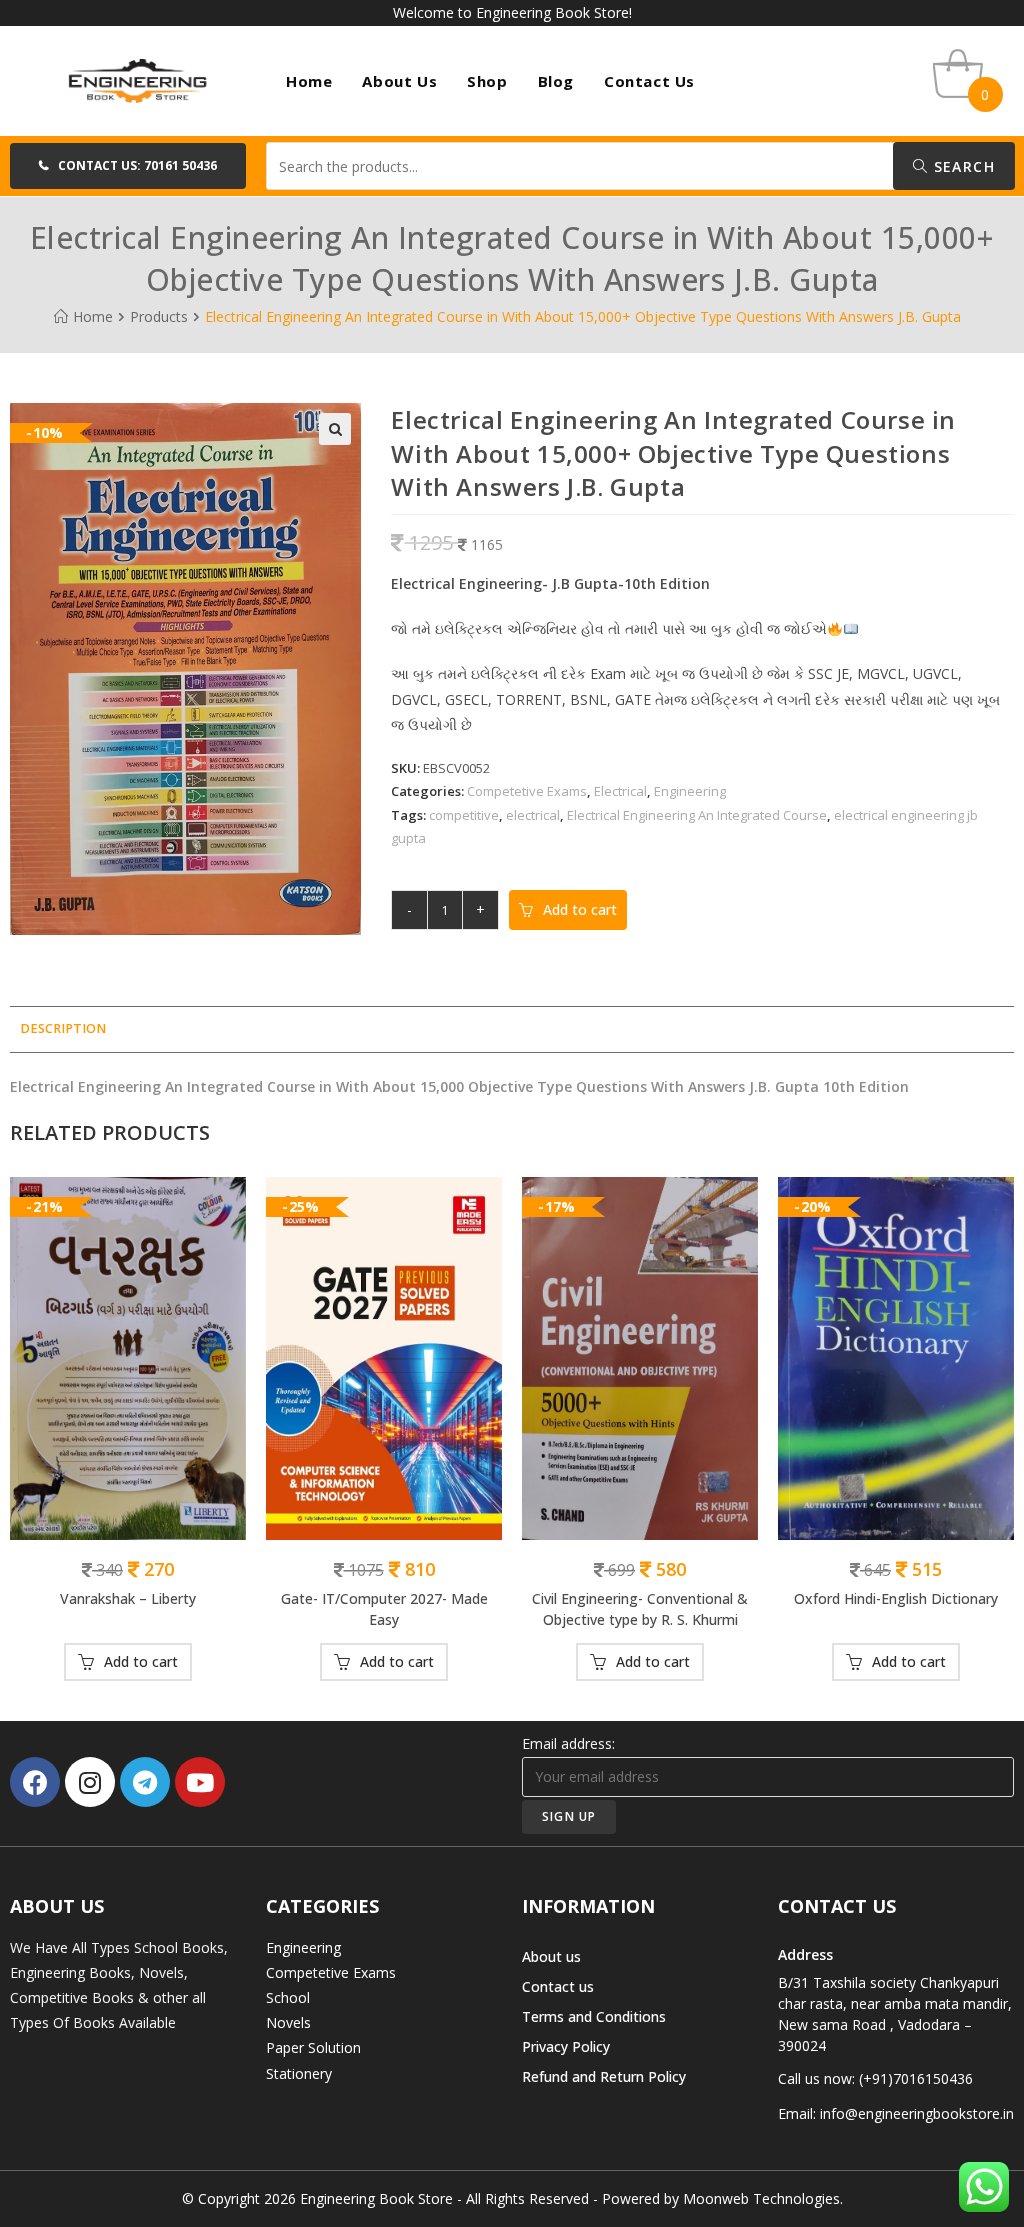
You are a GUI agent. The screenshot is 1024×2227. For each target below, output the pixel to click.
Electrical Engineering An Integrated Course (697, 815)
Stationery (299, 2073)
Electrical (620, 791)
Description (63, 1028)
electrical (533, 815)
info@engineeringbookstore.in (917, 2113)
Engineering (690, 791)
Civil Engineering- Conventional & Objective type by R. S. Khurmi (640, 1609)
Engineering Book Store (376, 2198)
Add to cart (580, 909)
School (288, 1997)
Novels (288, 2022)
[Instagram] (90, 1782)
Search (961, 166)
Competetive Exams (527, 791)
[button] (128, 166)
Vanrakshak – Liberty (128, 1598)
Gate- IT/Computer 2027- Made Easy (384, 1609)
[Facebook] (35, 1782)
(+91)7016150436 (916, 2078)
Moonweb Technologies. (763, 2198)
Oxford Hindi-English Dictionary (896, 1598)
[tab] (63, 1029)
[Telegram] (145, 1782)
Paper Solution (313, 2047)
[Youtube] (200, 1782)
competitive (464, 815)
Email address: (568, 1743)
